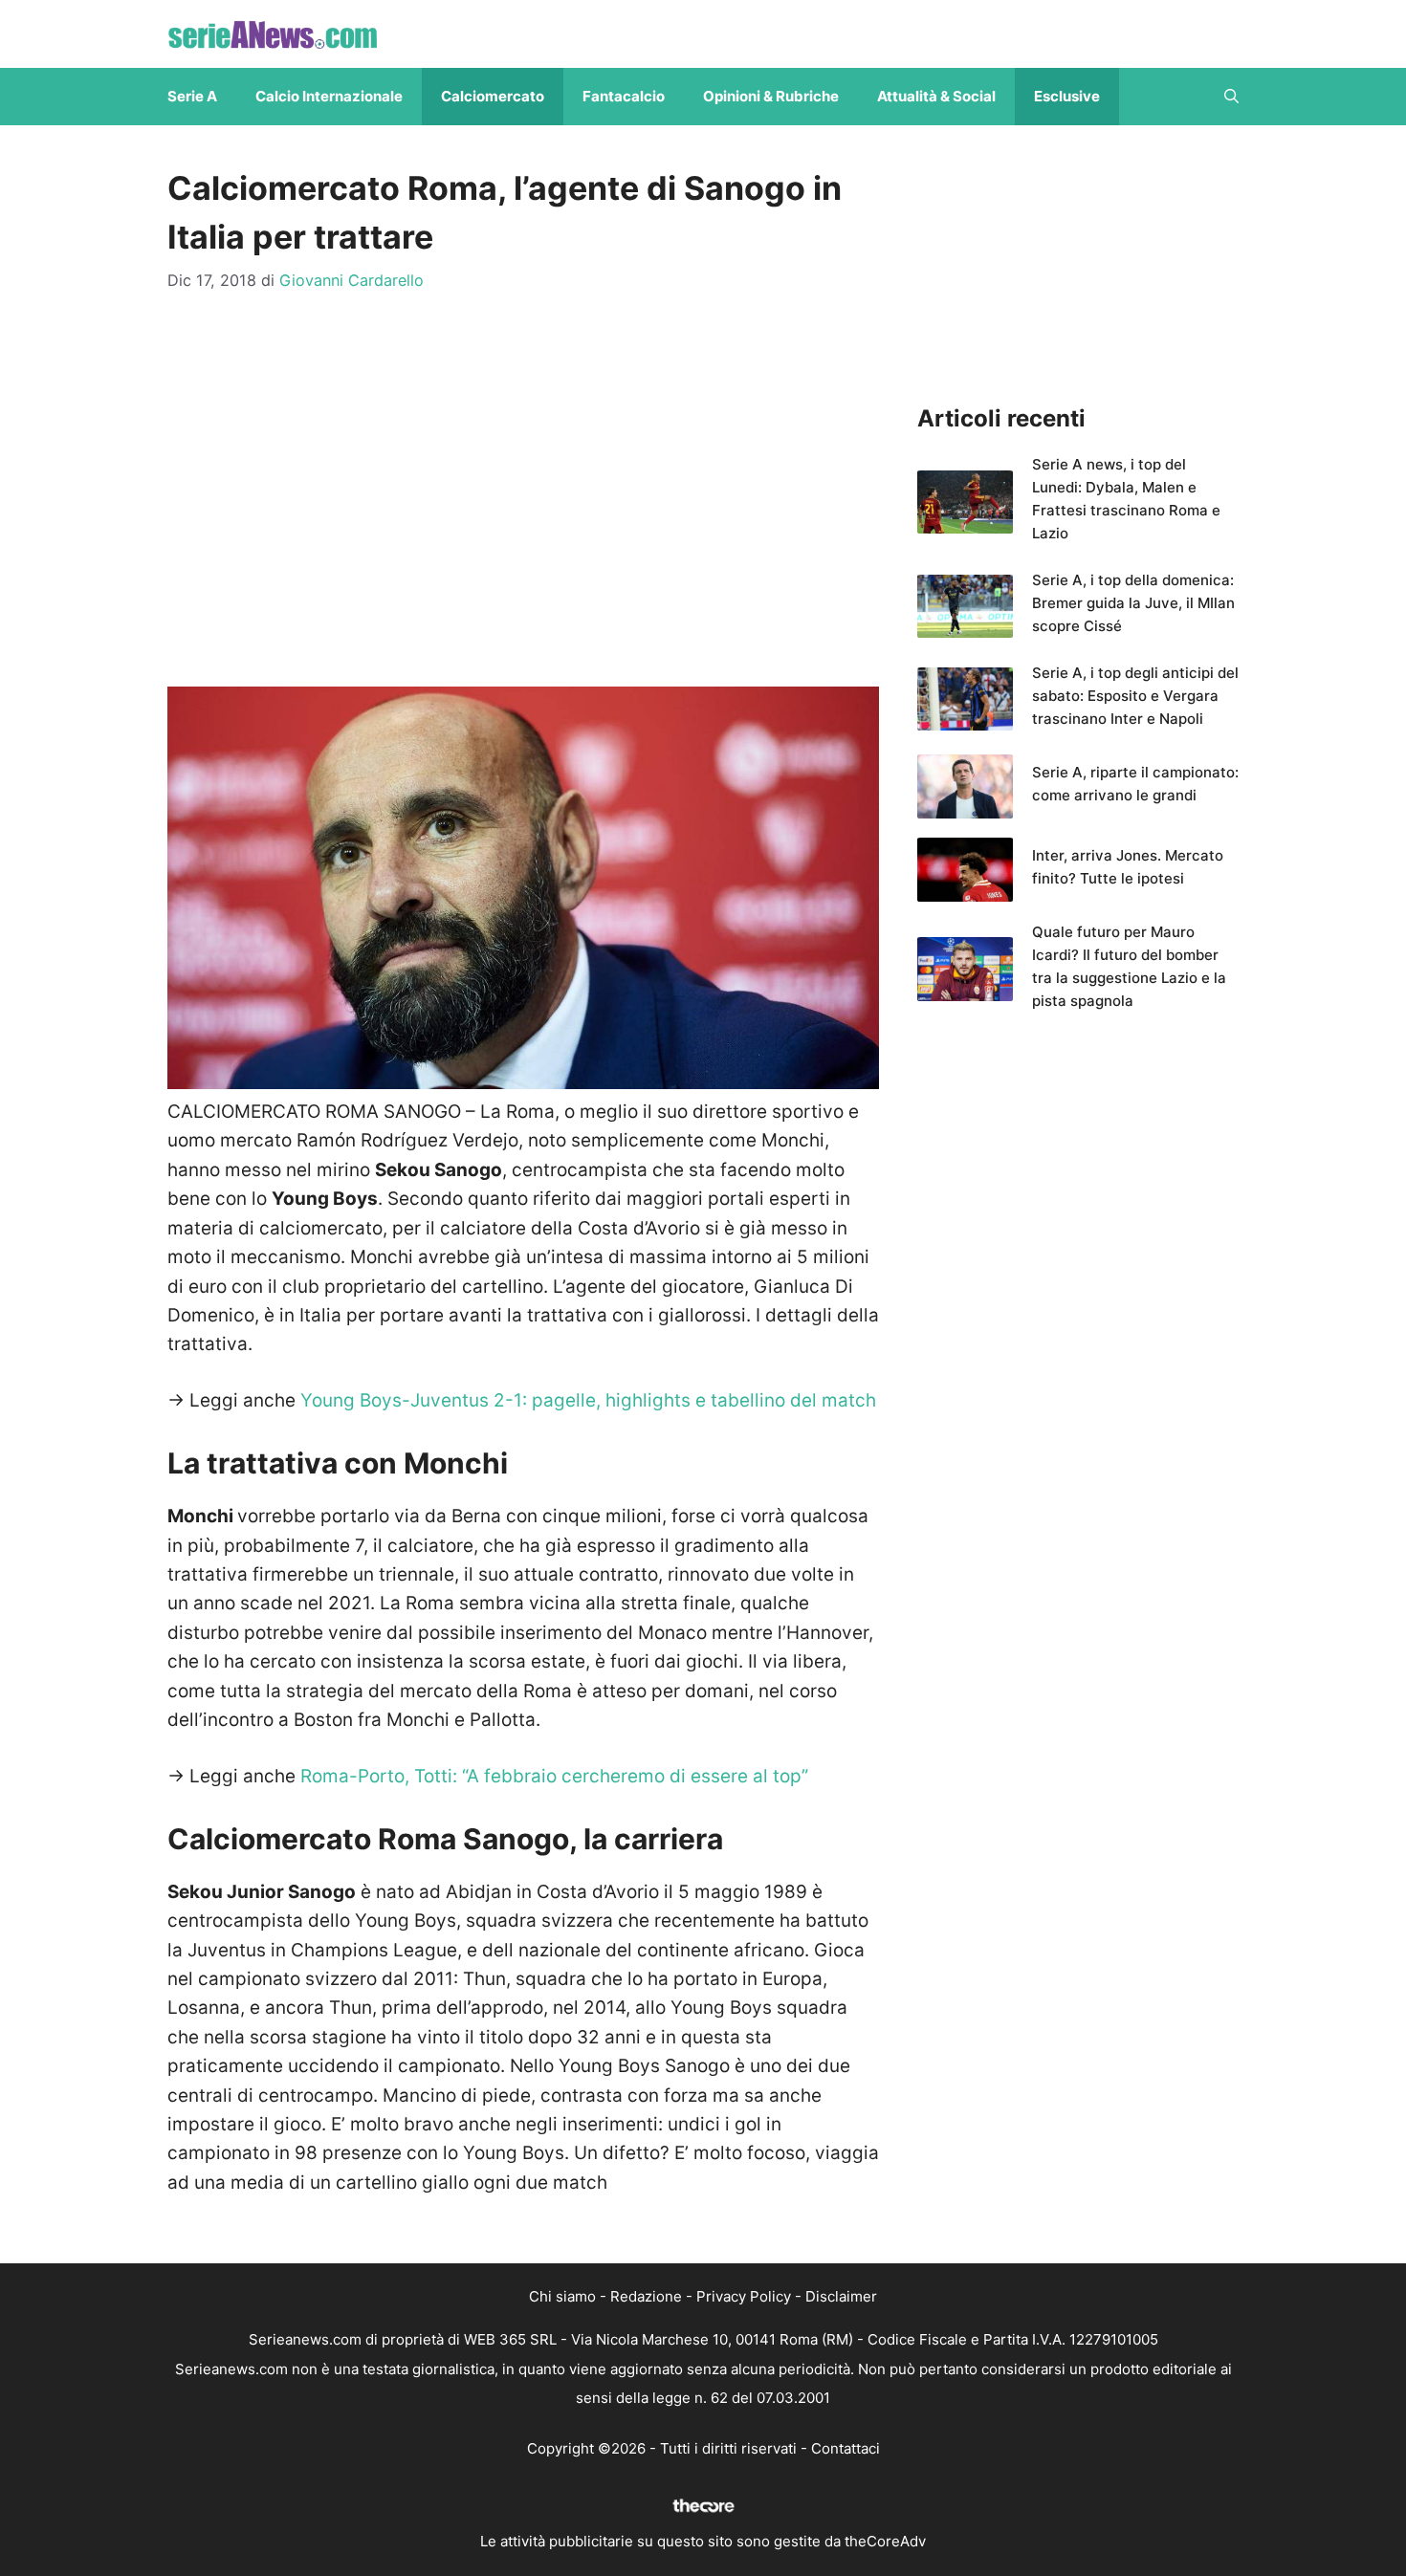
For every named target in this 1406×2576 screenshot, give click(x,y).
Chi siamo (562, 2296)
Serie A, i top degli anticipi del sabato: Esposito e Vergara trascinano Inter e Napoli (1135, 696)
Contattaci (846, 2448)
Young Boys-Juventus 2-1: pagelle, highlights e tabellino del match (588, 1400)
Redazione (646, 2296)
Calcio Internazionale (329, 96)
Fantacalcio (624, 96)
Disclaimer (841, 2296)
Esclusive (1067, 96)
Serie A (192, 96)
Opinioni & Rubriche (771, 96)
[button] (1231, 97)
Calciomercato (493, 96)
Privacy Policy (744, 2296)
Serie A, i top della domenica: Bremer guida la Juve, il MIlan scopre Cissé (1133, 603)
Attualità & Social (936, 96)
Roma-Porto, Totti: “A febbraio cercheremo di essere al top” (554, 1776)
